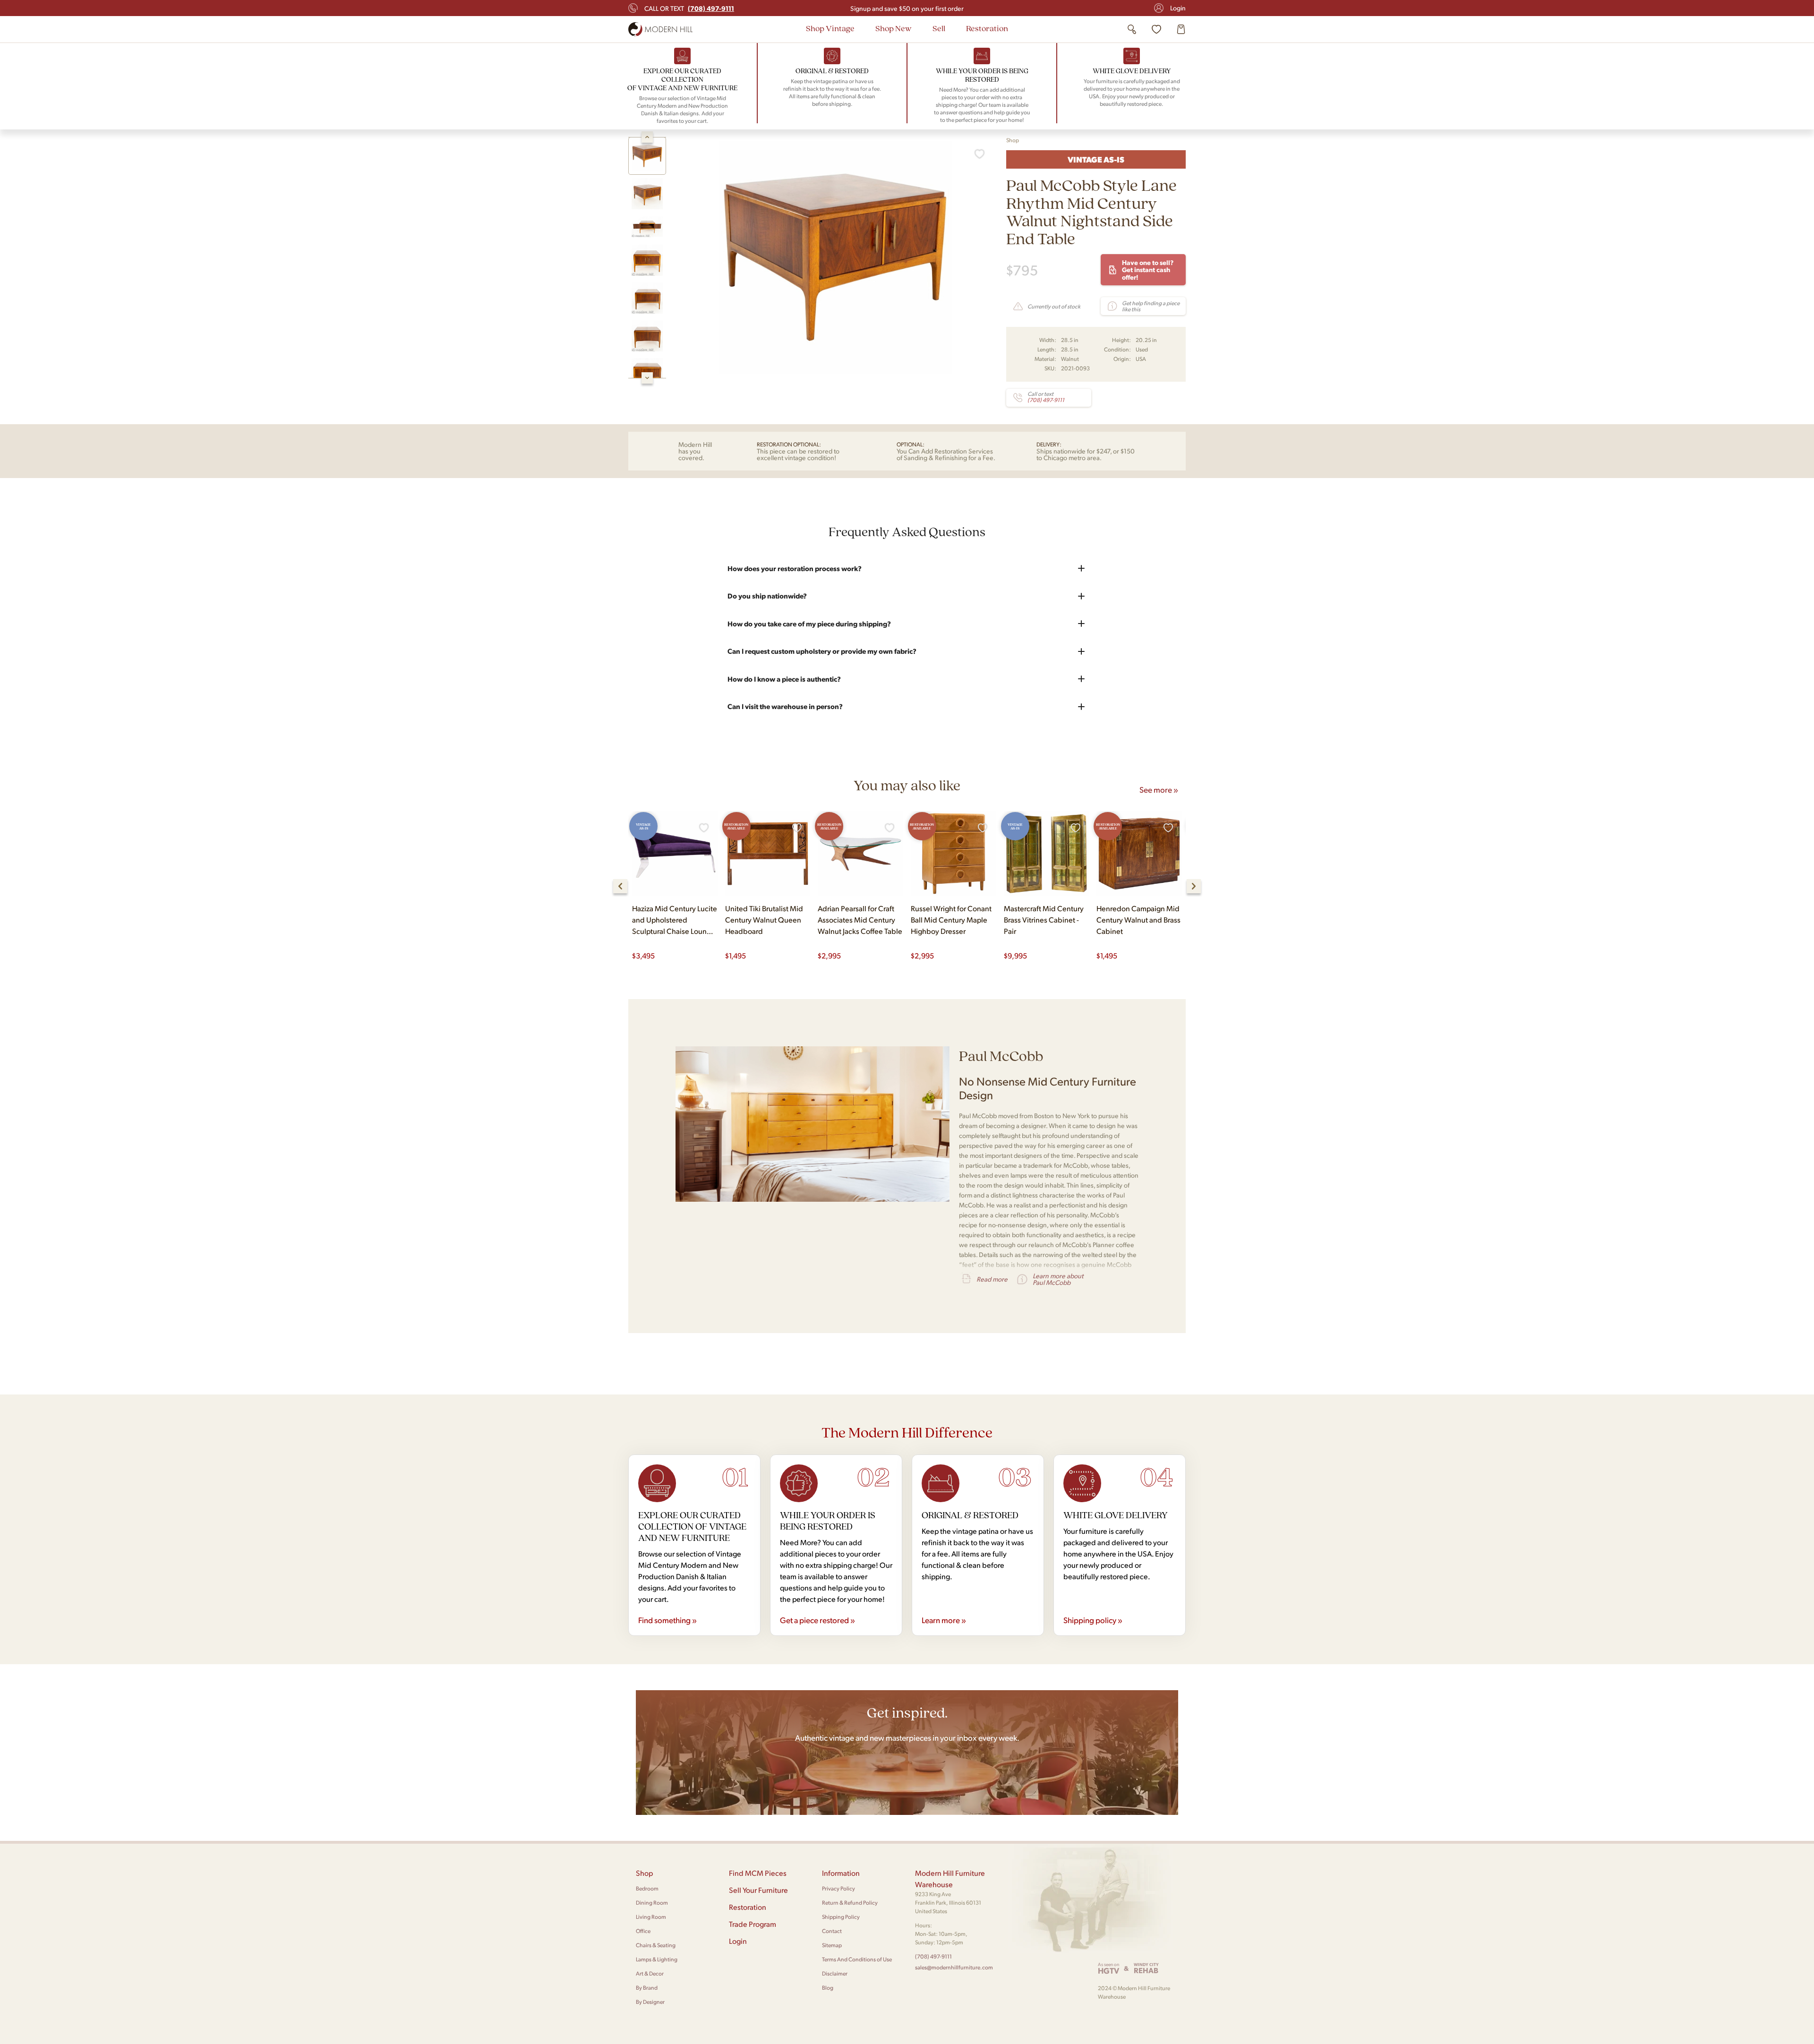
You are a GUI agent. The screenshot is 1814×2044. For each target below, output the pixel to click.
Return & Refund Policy (850, 1903)
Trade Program (753, 1924)
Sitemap (832, 1945)
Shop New (894, 28)
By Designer (650, 2002)
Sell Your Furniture (758, 1890)
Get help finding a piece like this (1151, 306)
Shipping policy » (1093, 1620)
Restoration (987, 28)
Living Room (651, 1917)
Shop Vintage (830, 28)
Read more (992, 1279)
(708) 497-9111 (933, 1956)
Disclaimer (835, 1973)
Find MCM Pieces (758, 1873)
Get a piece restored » (817, 1620)
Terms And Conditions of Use (857, 1959)
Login (1178, 8)
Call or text (689, 8)
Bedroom (647, 1888)
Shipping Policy (841, 1917)
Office (643, 1931)
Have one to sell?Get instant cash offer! (1148, 269)
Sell (939, 28)
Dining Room (652, 1903)
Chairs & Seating (656, 1945)
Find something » (667, 1620)
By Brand (647, 1988)
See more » (1159, 789)
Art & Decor (650, 1973)
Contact (832, 1931)
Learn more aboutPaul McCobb (1058, 1279)
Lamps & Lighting (657, 1959)
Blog (828, 1988)
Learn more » (944, 1620)
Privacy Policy (839, 1888)
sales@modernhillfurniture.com (954, 1967)
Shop (1013, 140)
